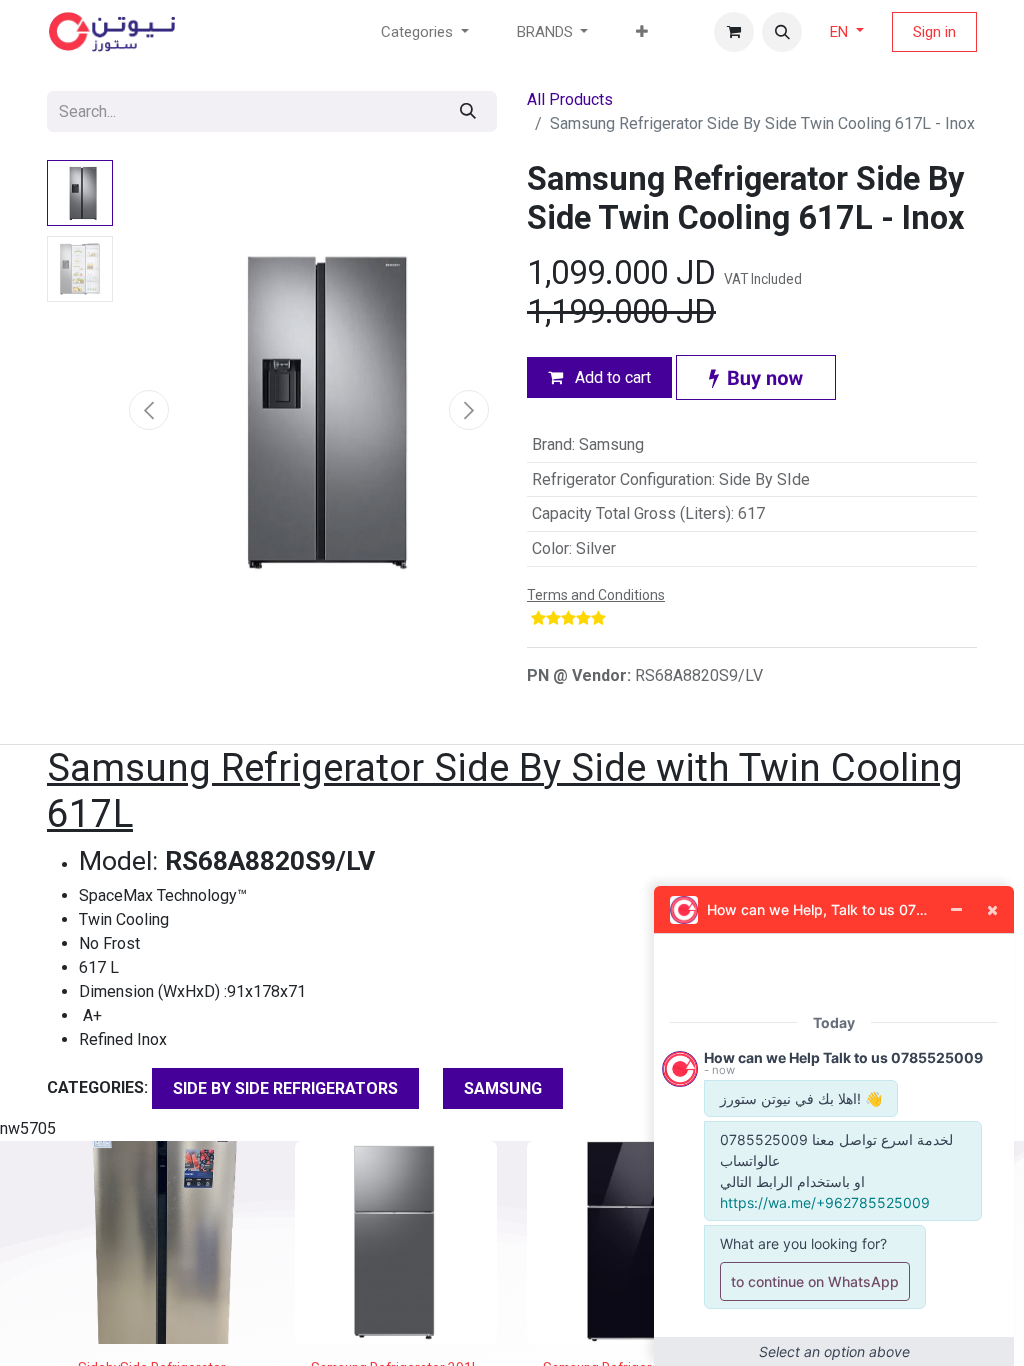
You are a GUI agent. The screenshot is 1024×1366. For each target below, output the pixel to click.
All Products (570, 99)
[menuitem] (642, 32)
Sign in (934, 32)
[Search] (468, 111)
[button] (782, 32)
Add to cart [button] (611, 377)
